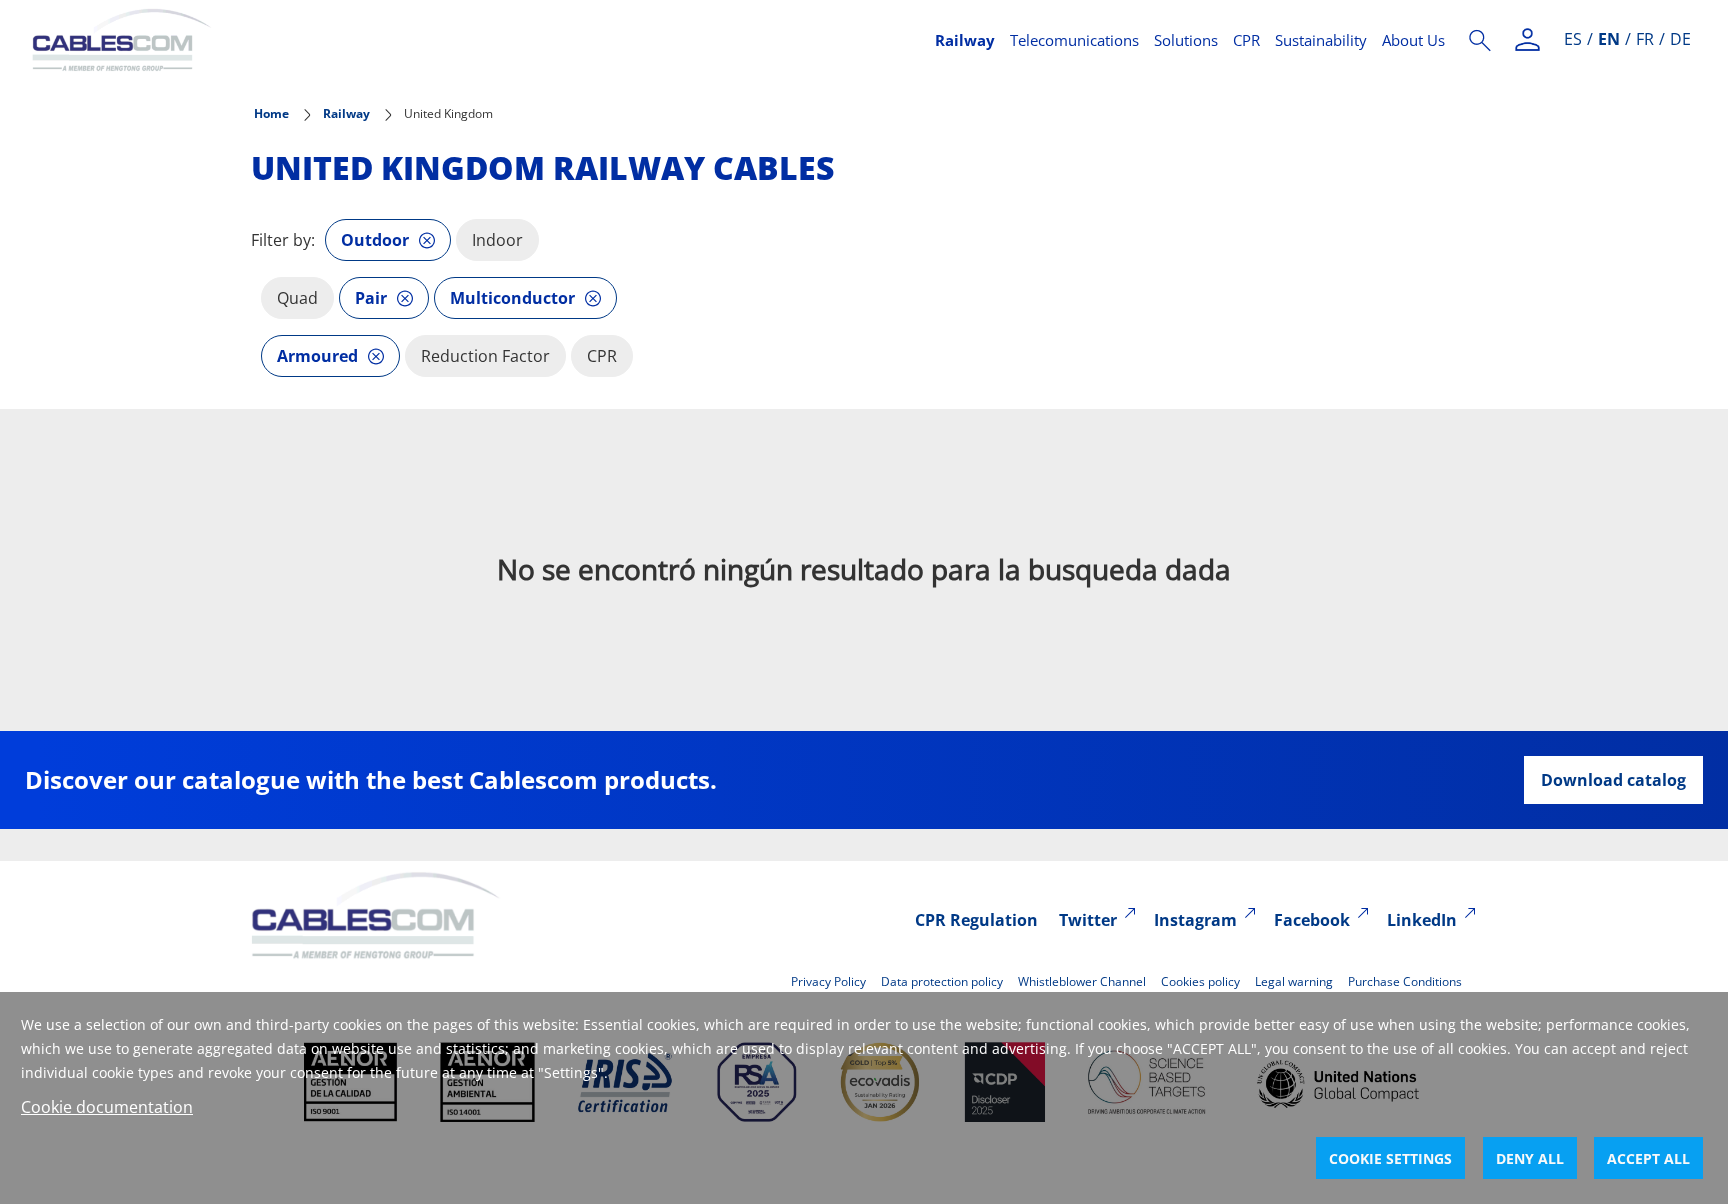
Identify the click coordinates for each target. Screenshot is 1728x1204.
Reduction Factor (485, 356)
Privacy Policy (828, 981)
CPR (1246, 40)
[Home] (471, 40)
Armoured (317, 356)
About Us (1413, 40)
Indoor (497, 240)
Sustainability (1321, 40)
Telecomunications (1074, 40)
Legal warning (1294, 981)
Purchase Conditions (1405, 981)
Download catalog (1613, 780)
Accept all (1648, 1158)
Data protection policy (942, 981)
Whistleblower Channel (1082, 981)
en (1609, 39)
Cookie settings (1390, 1158)
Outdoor (375, 240)
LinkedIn (1422, 920)
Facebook (1312, 920)
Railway (965, 40)
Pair (371, 298)
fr (1645, 39)
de (1680, 39)
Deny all (1530, 1158)
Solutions (1186, 40)
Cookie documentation (107, 1107)
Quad (297, 298)
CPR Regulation (976, 920)
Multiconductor (512, 298)
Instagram (1195, 920)
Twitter (1088, 920)
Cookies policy (1200, 981)
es (1573, 39)
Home (271, 113)
